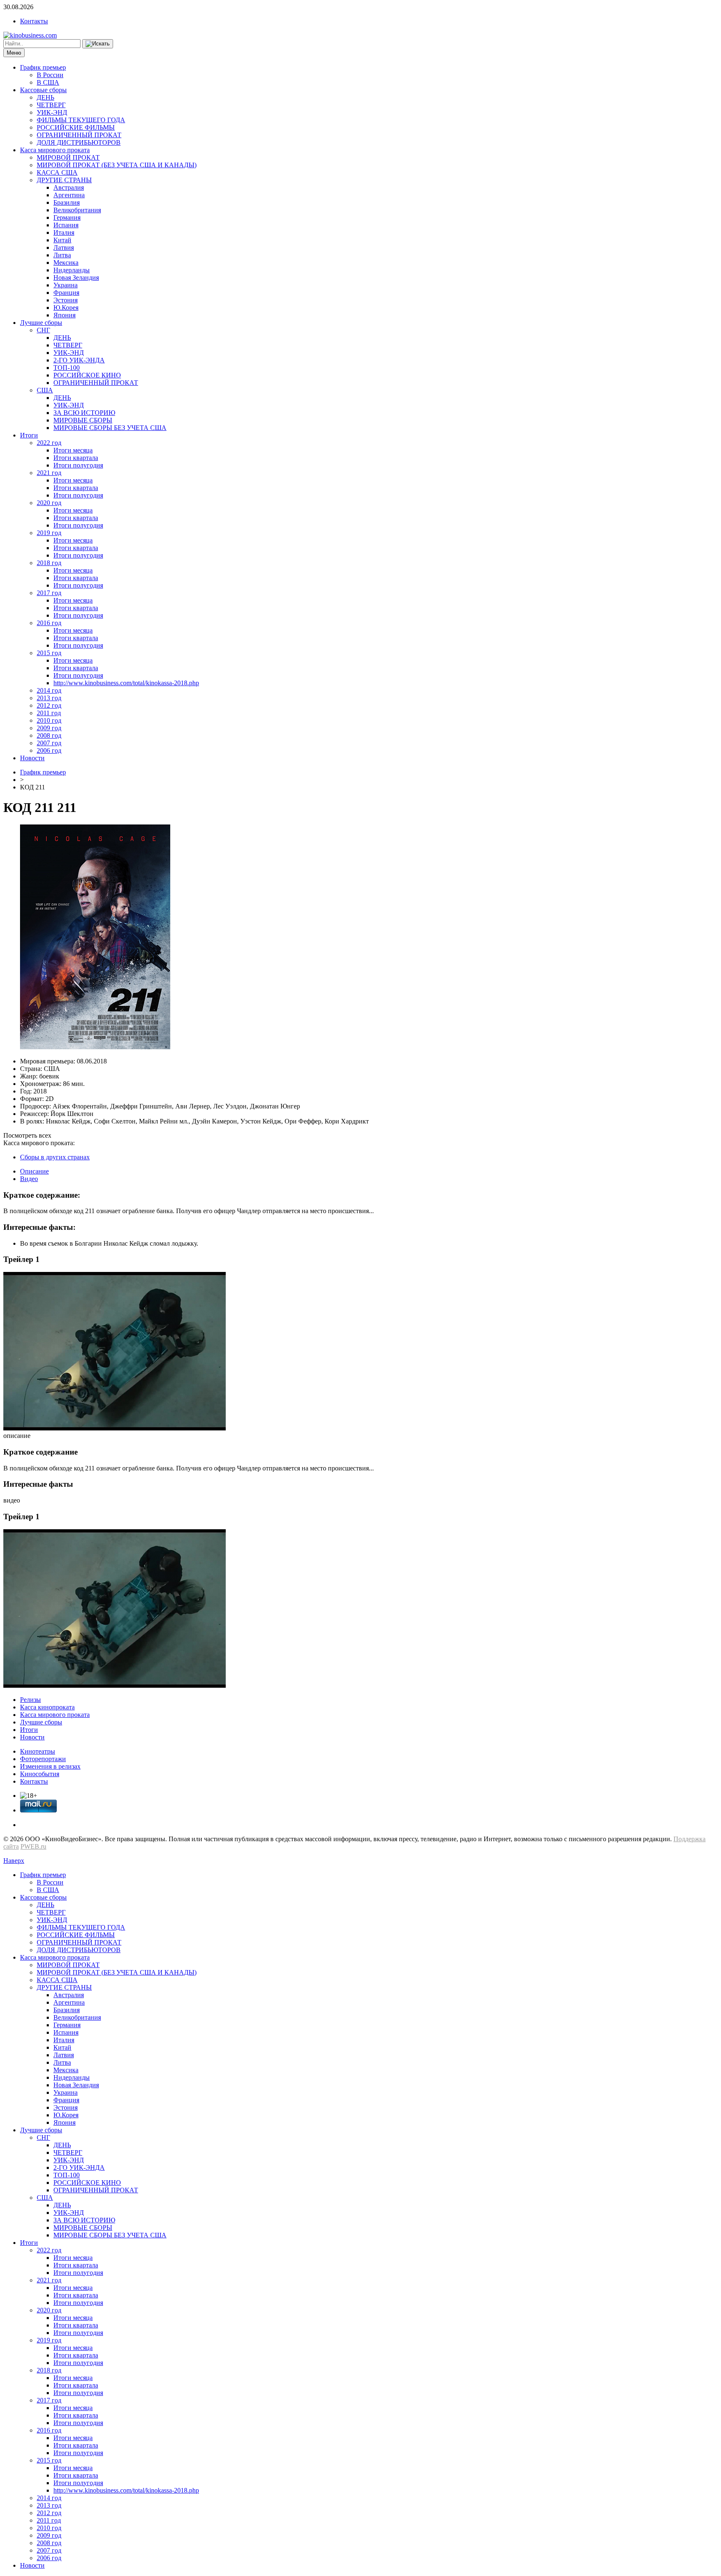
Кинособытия (40, 1774)
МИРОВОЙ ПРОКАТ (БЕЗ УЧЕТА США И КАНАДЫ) (117, 165)
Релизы (30, 1700)
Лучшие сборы (41, 323)
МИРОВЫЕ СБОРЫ (83, 420)
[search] (98, 44)
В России (50, 75)
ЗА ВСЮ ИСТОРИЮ (84, 413)
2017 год (49, 593)
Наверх (14, 1861)
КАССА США (57, 172)
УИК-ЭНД (52, 112)
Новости (32, 758)
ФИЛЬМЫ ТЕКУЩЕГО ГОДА (81, 120)
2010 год (49, 720)
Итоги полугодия (78, 465)
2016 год (49, 623)
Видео (29, 1179)
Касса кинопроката (47, 1707)
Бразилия (67, 202)
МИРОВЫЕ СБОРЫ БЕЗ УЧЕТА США (110, 428)
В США (48, 82)
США (45, 390)
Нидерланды (72, 270)
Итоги (29, 435)
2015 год (49, 653)
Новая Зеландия (76, 278)
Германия (67, 217)
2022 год (49, 443)
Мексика (66, 263)
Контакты (34, 21)
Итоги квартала (76, 458)
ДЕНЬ (45, 97)
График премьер (43, 67)
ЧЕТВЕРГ (51, 105)
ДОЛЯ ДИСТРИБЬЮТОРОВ (79, 142)
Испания (66, 225)
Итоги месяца (73, 450)
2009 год (49, 728)
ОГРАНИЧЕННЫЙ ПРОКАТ (79, 135)
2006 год (49, 750)
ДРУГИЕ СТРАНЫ (64, 180)
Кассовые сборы (43, 90)
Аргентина (69, 195)
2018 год (49, 563)
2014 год (49, 690)
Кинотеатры (38, 1751)
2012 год (49, 705)
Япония (64, 315)
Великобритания (77, 210)
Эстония (66, 300)
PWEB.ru (33, 1846)
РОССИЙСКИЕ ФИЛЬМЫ (76, 127)
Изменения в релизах (50, 1766)
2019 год (49, 533)
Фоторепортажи (43, 1759)
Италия (64, 232)
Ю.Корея (66, 308)
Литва (62, 255)
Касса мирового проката (55, 150)
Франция (66, 293)
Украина (66, 285)
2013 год (49, 698)
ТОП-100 (67, 368)
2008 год (49, 735)
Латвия (64, 248)
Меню (14, 53)
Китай (62, 240)
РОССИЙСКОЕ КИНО (87, 375)
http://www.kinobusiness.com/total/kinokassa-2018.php (126, 683)
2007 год (49, 743)
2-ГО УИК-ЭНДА (79, 360)
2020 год (49, 503)
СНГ (43, 330)
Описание (34, 1171)
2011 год (49, 713)
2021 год (49, 473)
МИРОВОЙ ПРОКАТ (68, 157)
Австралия (69, 187)
